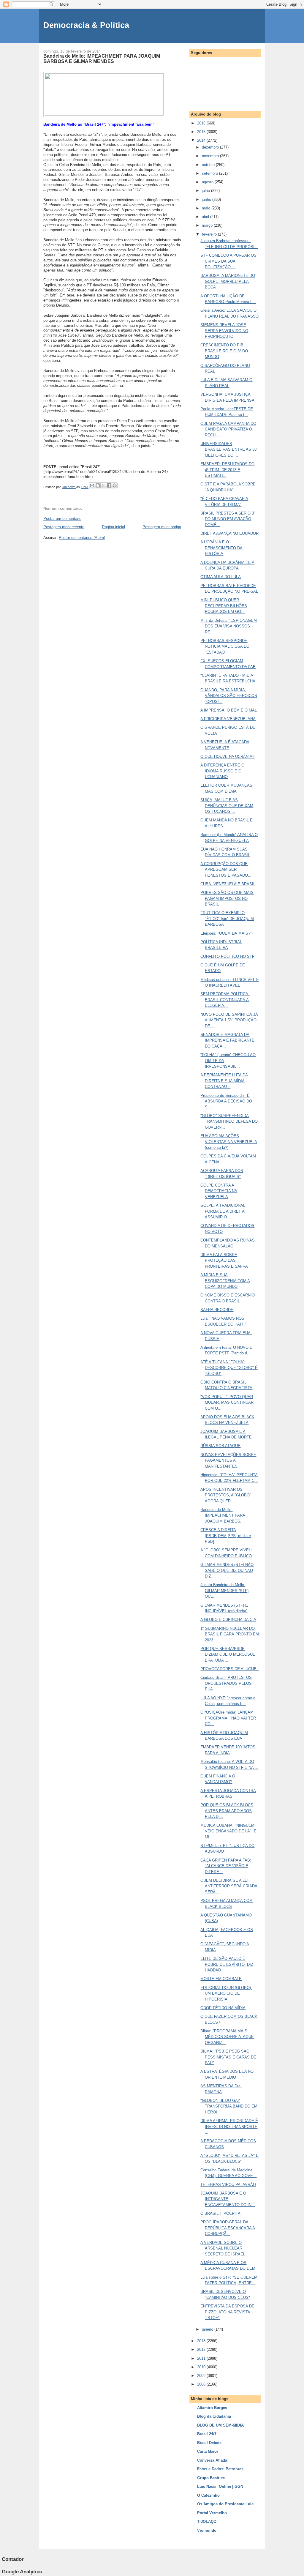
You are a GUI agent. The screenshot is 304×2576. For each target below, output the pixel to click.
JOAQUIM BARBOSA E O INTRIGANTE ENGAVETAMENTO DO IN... (228, 2199)
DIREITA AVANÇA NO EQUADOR (229, 533)
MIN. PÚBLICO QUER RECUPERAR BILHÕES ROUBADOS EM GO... (224, 606)
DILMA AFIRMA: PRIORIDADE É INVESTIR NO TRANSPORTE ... (229, 2127)
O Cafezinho (208, 2495)
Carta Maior (208, 2451)
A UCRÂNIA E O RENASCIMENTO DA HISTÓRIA (221, 548)
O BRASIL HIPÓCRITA (220, 2213)
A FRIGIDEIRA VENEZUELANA (228, 719)
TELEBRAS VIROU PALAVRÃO (228, 2185)
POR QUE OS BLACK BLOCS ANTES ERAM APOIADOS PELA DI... (227, 1811)
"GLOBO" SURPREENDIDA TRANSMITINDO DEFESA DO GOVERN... (229, 1121)
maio (207, 208)
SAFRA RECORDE (217, 1310)
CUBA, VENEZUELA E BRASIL (228, 884)
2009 (202, 2376)
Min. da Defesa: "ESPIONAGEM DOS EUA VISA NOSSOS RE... (229, 626)
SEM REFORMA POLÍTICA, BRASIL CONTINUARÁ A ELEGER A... (225, 1000)
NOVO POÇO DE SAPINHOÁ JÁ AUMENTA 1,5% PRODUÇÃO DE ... (229, 1020)
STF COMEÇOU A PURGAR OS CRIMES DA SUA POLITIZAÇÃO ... (228, 261)
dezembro (211, 147)
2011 (202, 2358)
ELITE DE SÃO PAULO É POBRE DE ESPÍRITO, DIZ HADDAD (227, 1964)
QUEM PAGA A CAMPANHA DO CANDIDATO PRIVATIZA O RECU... (228, 429)
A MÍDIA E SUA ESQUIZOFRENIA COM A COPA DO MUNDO (225, 1281)
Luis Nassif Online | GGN (220, 2486)
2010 (202, 2367)
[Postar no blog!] (98, 485)
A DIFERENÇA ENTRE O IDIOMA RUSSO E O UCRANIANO (222, 771)
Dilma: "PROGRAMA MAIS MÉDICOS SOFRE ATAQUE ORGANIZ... (227, 2037)
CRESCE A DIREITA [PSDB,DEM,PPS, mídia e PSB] (226, 1536)
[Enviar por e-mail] (92, 485)
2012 (202, 2349)
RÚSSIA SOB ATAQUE (220, 1446)
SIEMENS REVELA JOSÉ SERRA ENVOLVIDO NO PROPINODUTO (224, 331)
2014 (202, 140)
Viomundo (207, 2530)
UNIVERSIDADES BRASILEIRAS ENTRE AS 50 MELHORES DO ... (228, 449)
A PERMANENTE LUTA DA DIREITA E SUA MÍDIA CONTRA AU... (224, 1081)
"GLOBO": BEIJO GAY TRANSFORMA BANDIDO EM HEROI (229, 2106)
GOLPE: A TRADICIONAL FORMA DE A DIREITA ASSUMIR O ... (223, 1211)
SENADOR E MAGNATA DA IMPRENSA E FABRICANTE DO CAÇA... (227, 1040)
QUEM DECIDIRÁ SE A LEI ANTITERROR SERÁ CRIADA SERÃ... (229, 1886)
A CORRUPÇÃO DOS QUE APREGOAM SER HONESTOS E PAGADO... (226, 870)
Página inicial (114, 527)
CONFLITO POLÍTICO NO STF (227, 956)
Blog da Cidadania (214, 2416)
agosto (208, 182)
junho (207, 199)
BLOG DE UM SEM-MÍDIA (220, 2425)
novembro (211, 156)
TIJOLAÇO (207, 2521)
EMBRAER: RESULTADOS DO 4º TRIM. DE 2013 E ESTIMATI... (227, 470)
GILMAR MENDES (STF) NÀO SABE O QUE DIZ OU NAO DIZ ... (227, 1570)
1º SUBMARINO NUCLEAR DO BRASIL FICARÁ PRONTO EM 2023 (230, 1634)
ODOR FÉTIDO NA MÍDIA (223, 2008)
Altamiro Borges (212, 2408)
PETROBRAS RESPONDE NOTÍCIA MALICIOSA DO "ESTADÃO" (225, 646)
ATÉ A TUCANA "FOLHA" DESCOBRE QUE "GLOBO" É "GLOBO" (229, 1368)
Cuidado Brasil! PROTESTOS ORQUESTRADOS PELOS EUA (226, 1683)
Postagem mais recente (64, 527)
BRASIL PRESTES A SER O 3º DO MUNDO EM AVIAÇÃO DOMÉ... (228, 519)
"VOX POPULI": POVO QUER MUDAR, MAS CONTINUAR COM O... (227, 1403)
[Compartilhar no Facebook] (109, 485)
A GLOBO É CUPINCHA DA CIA (228, 1620)
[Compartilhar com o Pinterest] (115, 485)
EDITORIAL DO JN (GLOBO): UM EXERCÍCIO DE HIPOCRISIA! (226, 1993)
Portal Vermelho (212, 2513)
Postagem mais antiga (162, 527)
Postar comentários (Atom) (82, 538)
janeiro (208, 2329)
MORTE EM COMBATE (221, 1979)
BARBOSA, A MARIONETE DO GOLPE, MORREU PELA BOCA (228, 281)
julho (206, 191)
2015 (202, 132)
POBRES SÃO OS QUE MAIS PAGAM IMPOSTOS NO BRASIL (227, 898)
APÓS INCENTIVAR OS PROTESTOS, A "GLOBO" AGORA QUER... (226, 1495)
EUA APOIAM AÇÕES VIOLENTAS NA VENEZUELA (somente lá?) (229, 1142)
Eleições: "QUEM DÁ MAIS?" (226, 933)
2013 (202, 2341)
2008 (202, 2384)
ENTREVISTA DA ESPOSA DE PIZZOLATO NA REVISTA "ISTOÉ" (227, 2312)
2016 (202, 123)
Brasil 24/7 (207, 2434)
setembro (210, 173)
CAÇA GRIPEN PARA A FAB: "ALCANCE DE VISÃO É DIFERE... (226, 1866)
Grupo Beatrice (211, 2478)
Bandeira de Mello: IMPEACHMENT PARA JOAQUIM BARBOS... (223, 1515)
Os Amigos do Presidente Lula (225, 2504)
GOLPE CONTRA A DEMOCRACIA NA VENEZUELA (219, 1191)
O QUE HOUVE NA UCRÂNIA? (227, 757)
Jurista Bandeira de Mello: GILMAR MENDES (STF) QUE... (224, 1591)
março (208, 225)
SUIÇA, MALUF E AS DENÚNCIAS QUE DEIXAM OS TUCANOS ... (227, 806)
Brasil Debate (209, 2443)
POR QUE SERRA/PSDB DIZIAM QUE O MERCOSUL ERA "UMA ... (228, 1654)
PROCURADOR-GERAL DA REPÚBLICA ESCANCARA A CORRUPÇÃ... (228, 2228)
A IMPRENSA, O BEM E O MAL (229, 710)
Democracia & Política (86, 25)
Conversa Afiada (212, 2460)
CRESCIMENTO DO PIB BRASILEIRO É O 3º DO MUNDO (224, 351)
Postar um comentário (62, 519)
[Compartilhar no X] (103, 485)
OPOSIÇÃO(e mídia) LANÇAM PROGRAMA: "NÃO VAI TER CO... (228, 1718)
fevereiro (210, 234)
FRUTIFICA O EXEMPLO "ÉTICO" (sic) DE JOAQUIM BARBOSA (227, 919)
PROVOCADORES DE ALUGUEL (229, 1669)
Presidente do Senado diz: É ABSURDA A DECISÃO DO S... (226, 1101)
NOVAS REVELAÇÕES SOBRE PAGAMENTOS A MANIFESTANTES (228, 1460)
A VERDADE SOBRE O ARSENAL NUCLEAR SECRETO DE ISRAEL (223, 2248)
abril (206, 217)
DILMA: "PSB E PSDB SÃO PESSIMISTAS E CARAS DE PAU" (228, 2057)
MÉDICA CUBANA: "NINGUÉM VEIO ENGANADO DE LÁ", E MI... (228, 1831)
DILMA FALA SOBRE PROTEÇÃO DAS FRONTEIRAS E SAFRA (224, 1261)
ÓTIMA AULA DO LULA (221, 577)
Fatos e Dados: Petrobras (220, 2469)
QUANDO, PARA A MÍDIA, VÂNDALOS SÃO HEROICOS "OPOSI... (229, 696)
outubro (209, 165)
